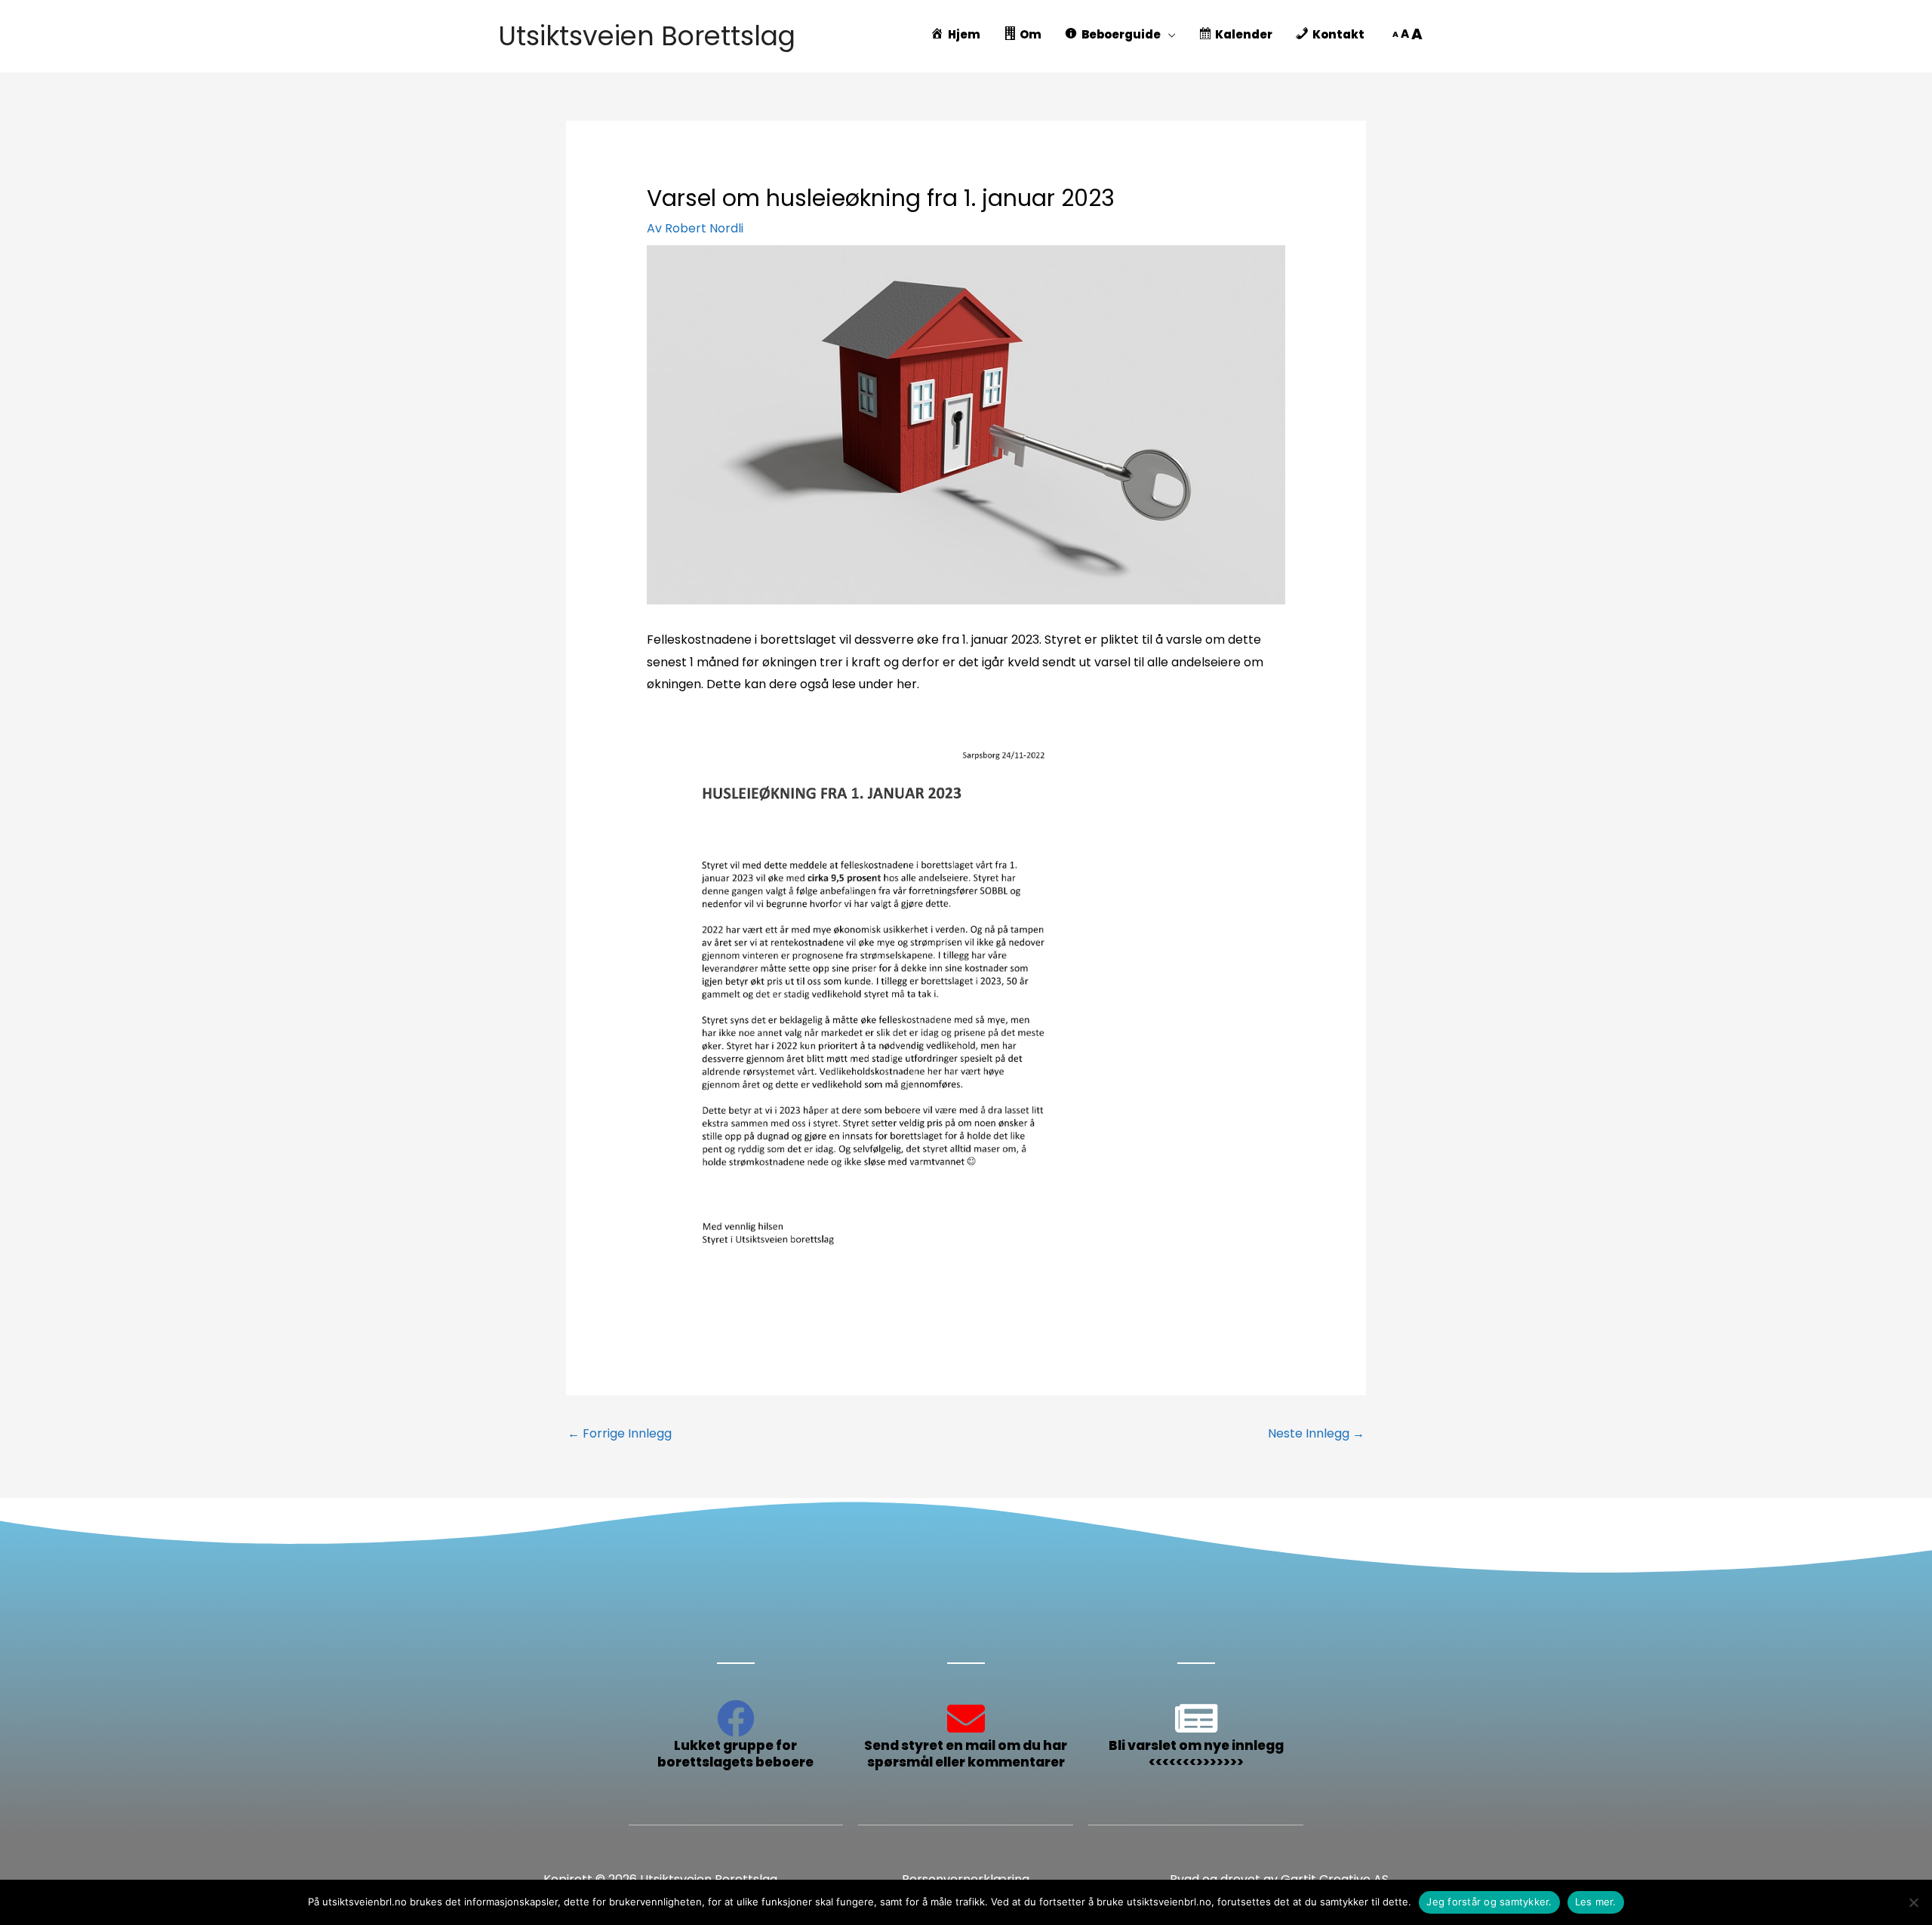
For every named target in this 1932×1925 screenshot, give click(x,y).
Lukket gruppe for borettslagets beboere (735, 1754)
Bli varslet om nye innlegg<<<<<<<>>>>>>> (1196, 1754)
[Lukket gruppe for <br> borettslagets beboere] (736, 1718)
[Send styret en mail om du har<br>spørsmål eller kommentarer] (966, 1718)
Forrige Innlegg (620, 1433)
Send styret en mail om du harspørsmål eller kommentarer (966, 1754)
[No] (1913, 1902)
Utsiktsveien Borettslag (647, 36)
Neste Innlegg (1316, 1433)
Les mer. (1596, 1902)
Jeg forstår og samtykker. (1489, 1902)
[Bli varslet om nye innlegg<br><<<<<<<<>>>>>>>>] (1196, 1718)
